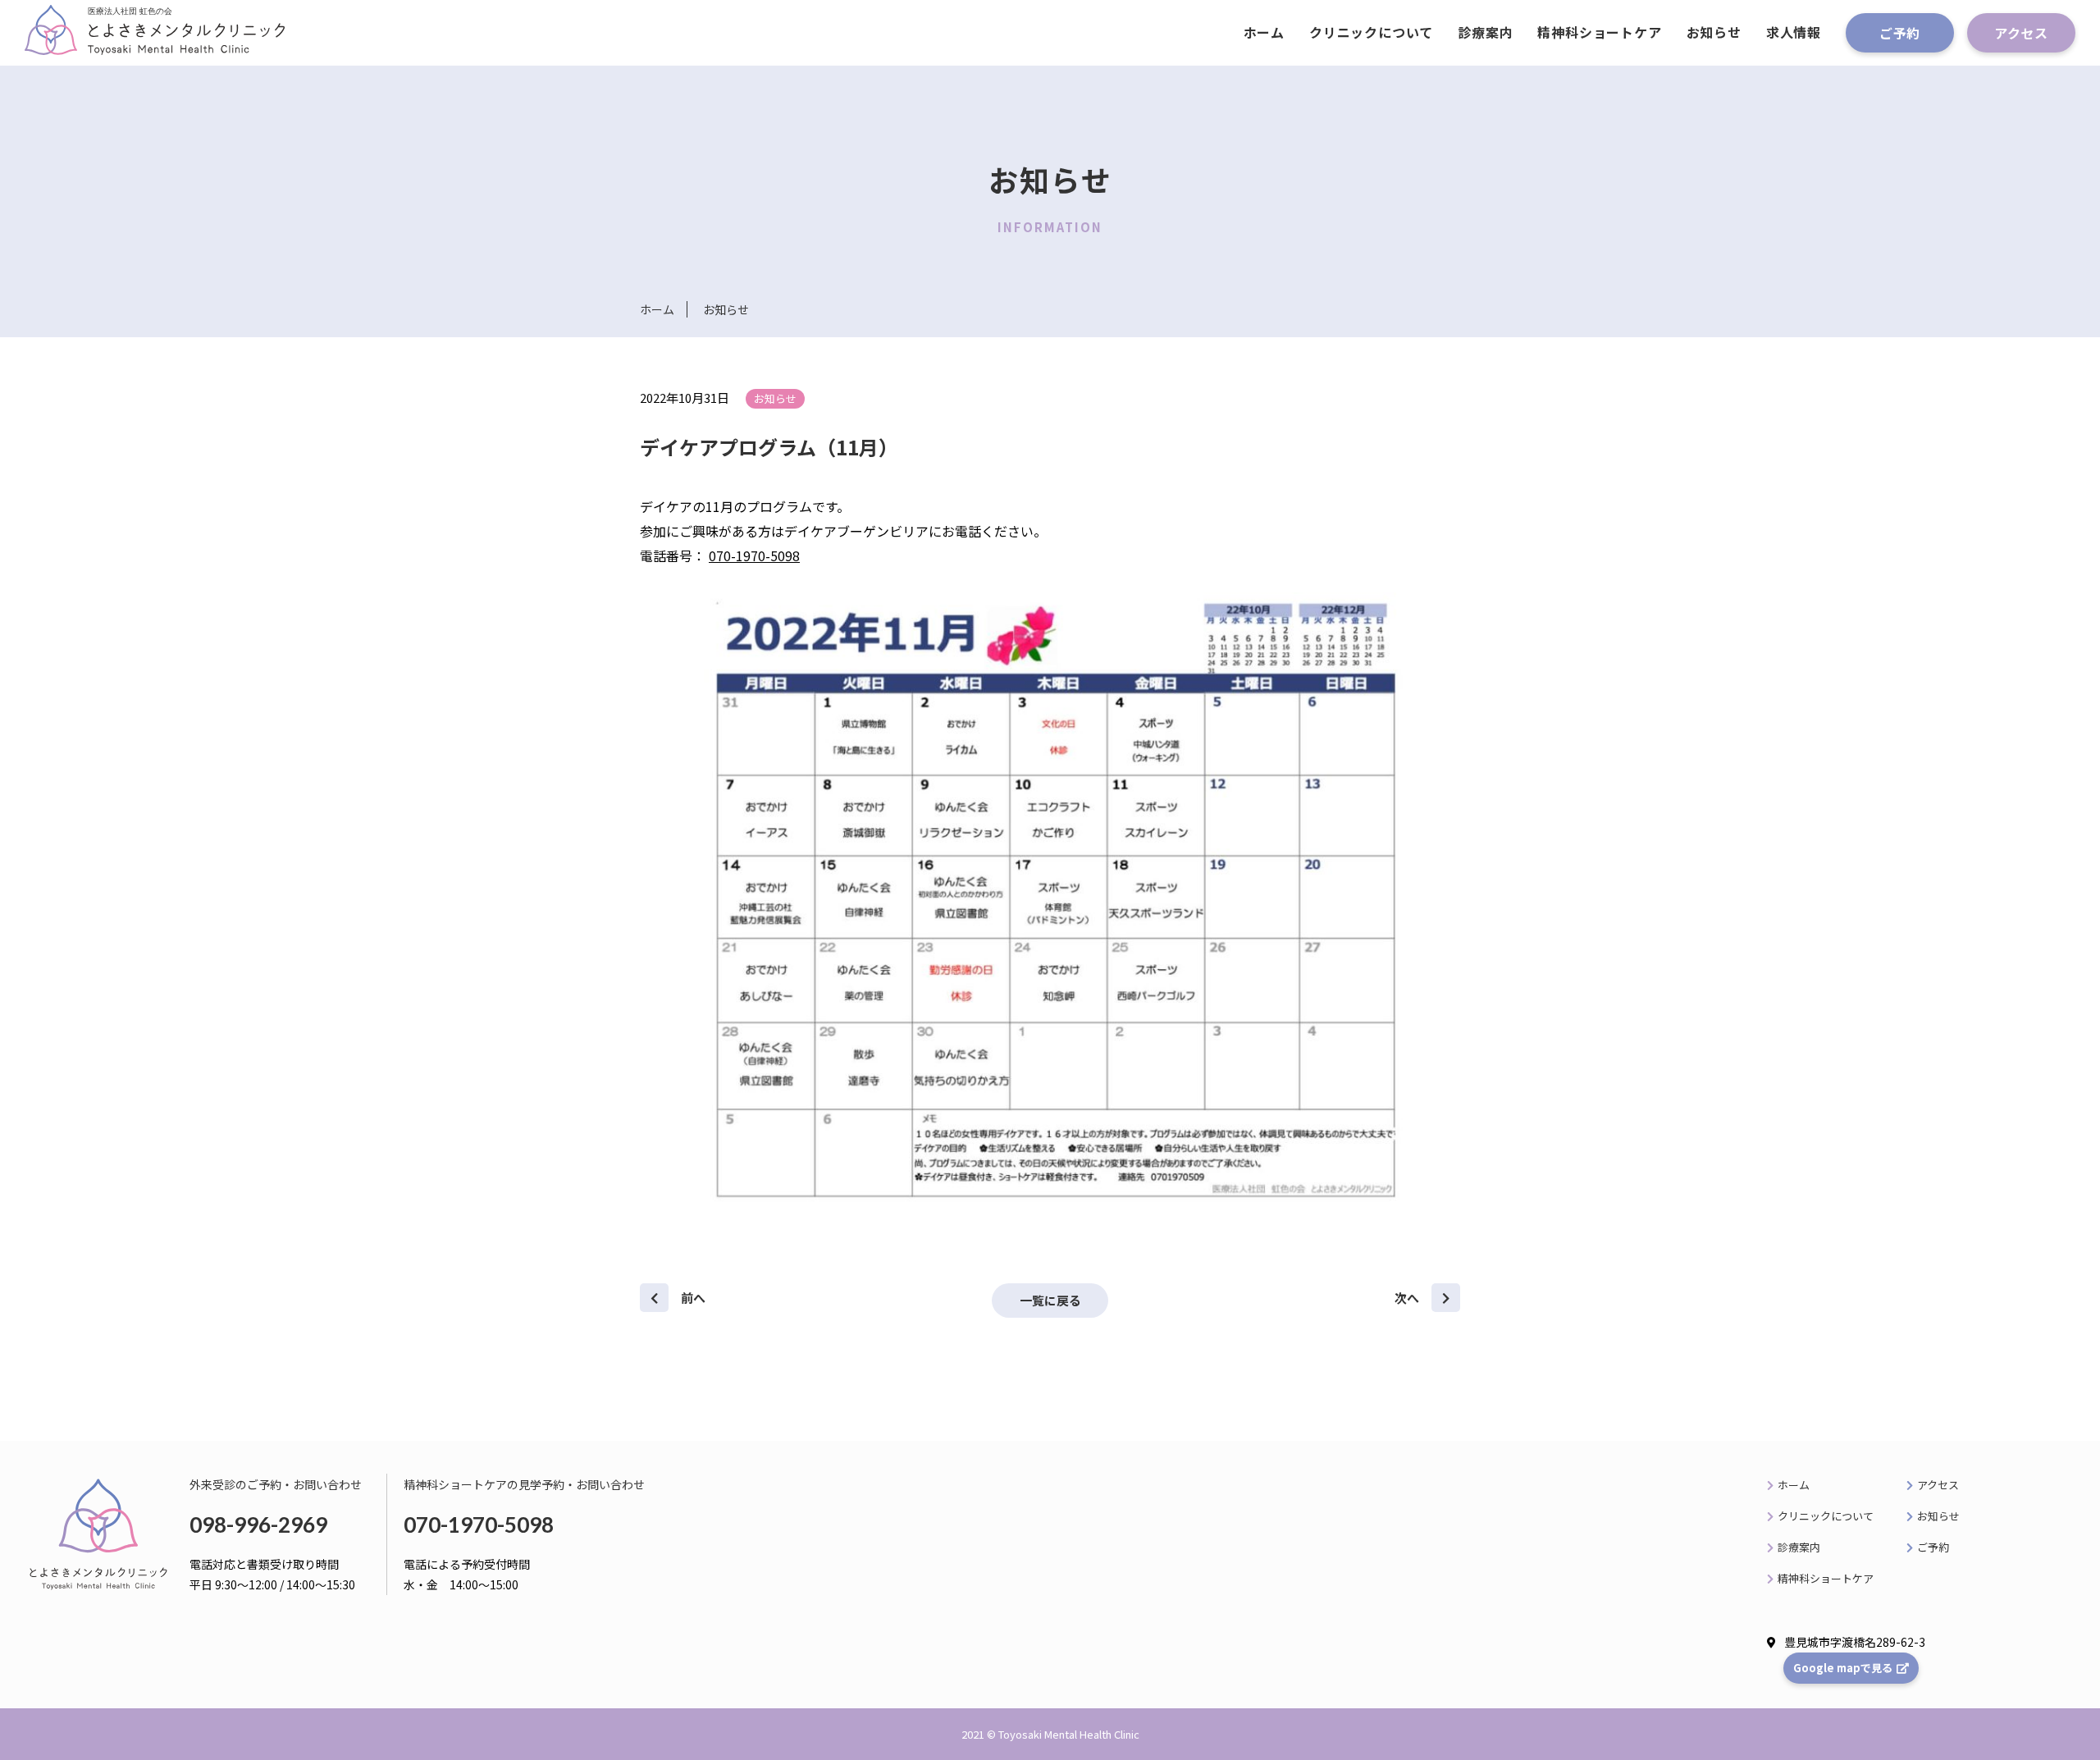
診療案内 (1485, 32)
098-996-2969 (258, 1525)
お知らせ (1714, 32)
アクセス (2021, 33)
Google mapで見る (1843, 1668)
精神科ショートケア (1599, 32)
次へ (1407, 1298)
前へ (693, 1298)
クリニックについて (1371, 32)
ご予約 (1900, 33)
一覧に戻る (1050, 1300)
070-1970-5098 (754, 555)
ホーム (1264, 32)
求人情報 (1794, 32)
